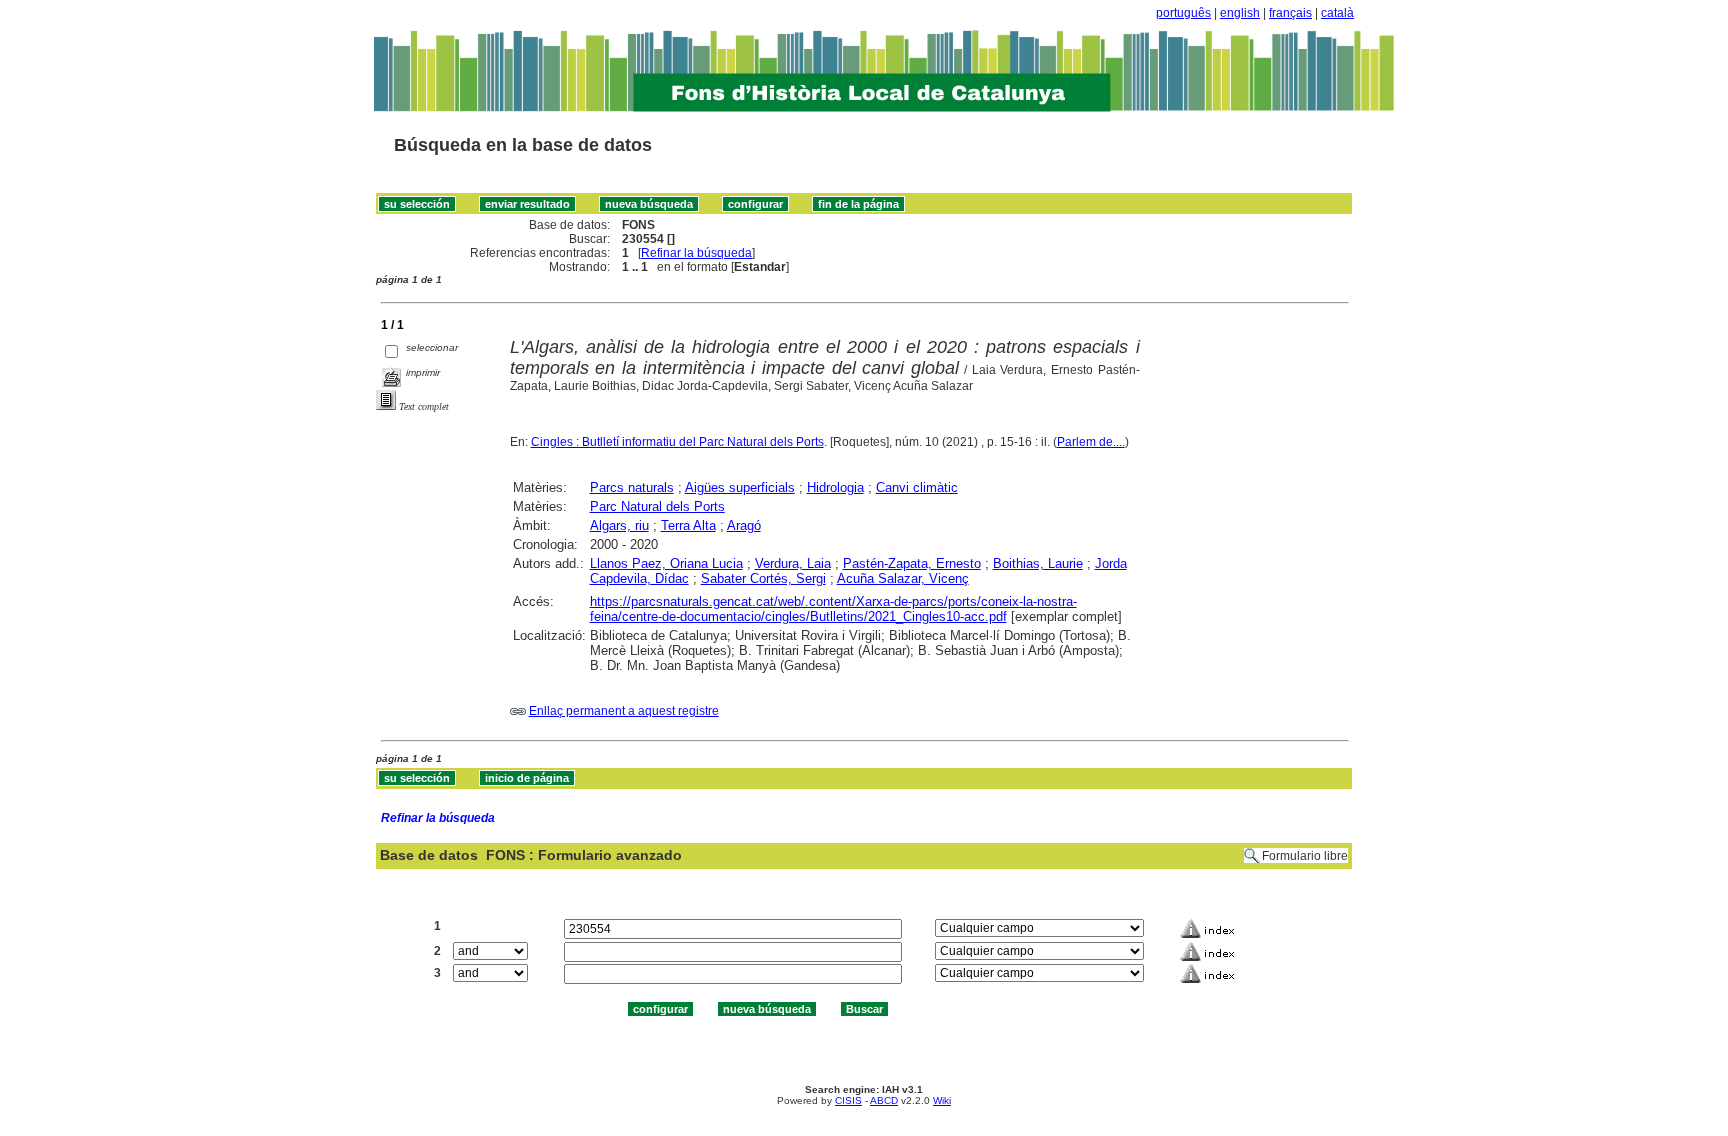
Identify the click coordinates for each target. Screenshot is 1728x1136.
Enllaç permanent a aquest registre (624, 711)
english (1240, 13)
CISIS (848, 1100)
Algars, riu (619, 525)
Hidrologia (835, 487)
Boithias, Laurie (1038, 563)
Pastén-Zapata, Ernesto (912, 563)
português (1183, 13)
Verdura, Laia (793, 563)
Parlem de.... (1091, 442)
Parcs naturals (632, 487)
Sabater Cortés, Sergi (763, 578)
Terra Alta (688, 525)
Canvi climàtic (917, 487)
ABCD (884, 1100)
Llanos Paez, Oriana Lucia (666, 563)
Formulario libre (1305, 856)
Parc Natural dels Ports (657, 506)
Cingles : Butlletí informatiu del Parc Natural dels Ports (677, 442)
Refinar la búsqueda (696, 253)
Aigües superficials (740, 487)
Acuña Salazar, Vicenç (903, 578)
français (1290, 13)
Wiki (942, 1100)
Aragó (744, 525)
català (1337, 13)
